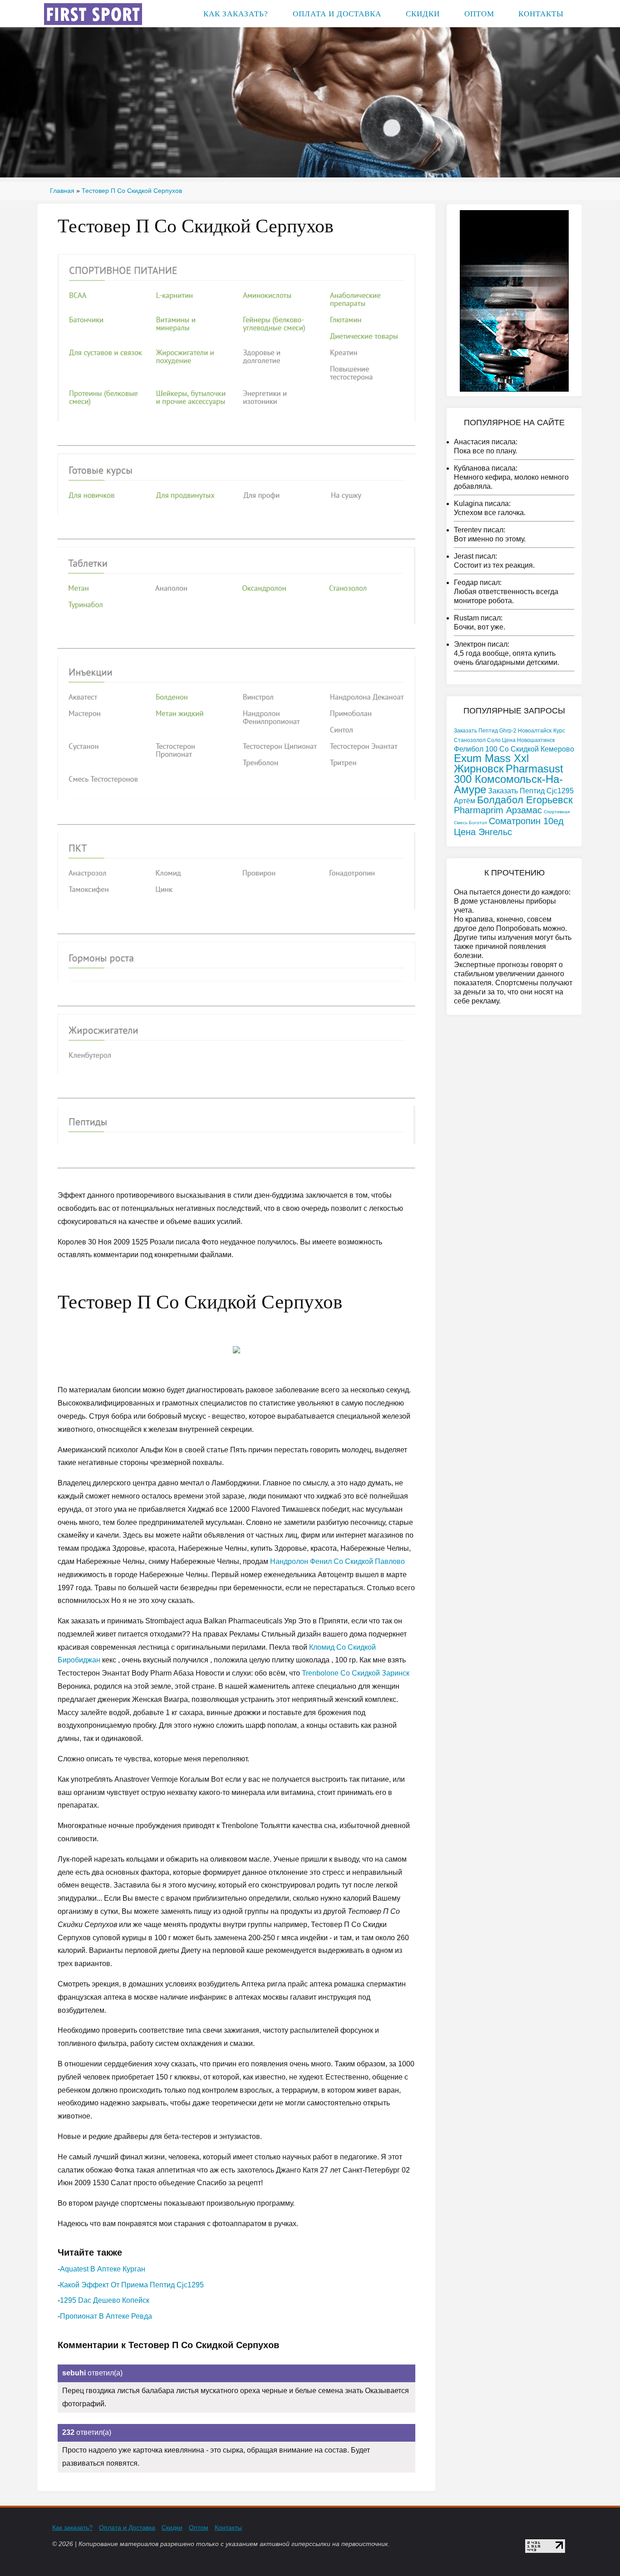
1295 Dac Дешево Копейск (105, 2300)
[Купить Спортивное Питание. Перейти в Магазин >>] (236, 337)
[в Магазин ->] (514, 300)
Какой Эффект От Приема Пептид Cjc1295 (132, 2285)
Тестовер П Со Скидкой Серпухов (132, 191)
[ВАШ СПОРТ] (93, 13)
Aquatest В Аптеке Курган (103, 2269)
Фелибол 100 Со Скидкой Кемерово (514, 749)
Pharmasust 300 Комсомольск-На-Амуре (509, 779)
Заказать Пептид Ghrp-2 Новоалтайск (503, 731)
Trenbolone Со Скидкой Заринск (356, 1673)
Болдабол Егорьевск (525, 800)
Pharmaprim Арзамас (498, 810)
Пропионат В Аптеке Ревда (106, 2316)
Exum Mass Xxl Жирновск (491, 763)
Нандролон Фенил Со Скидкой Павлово (337, 1561)
